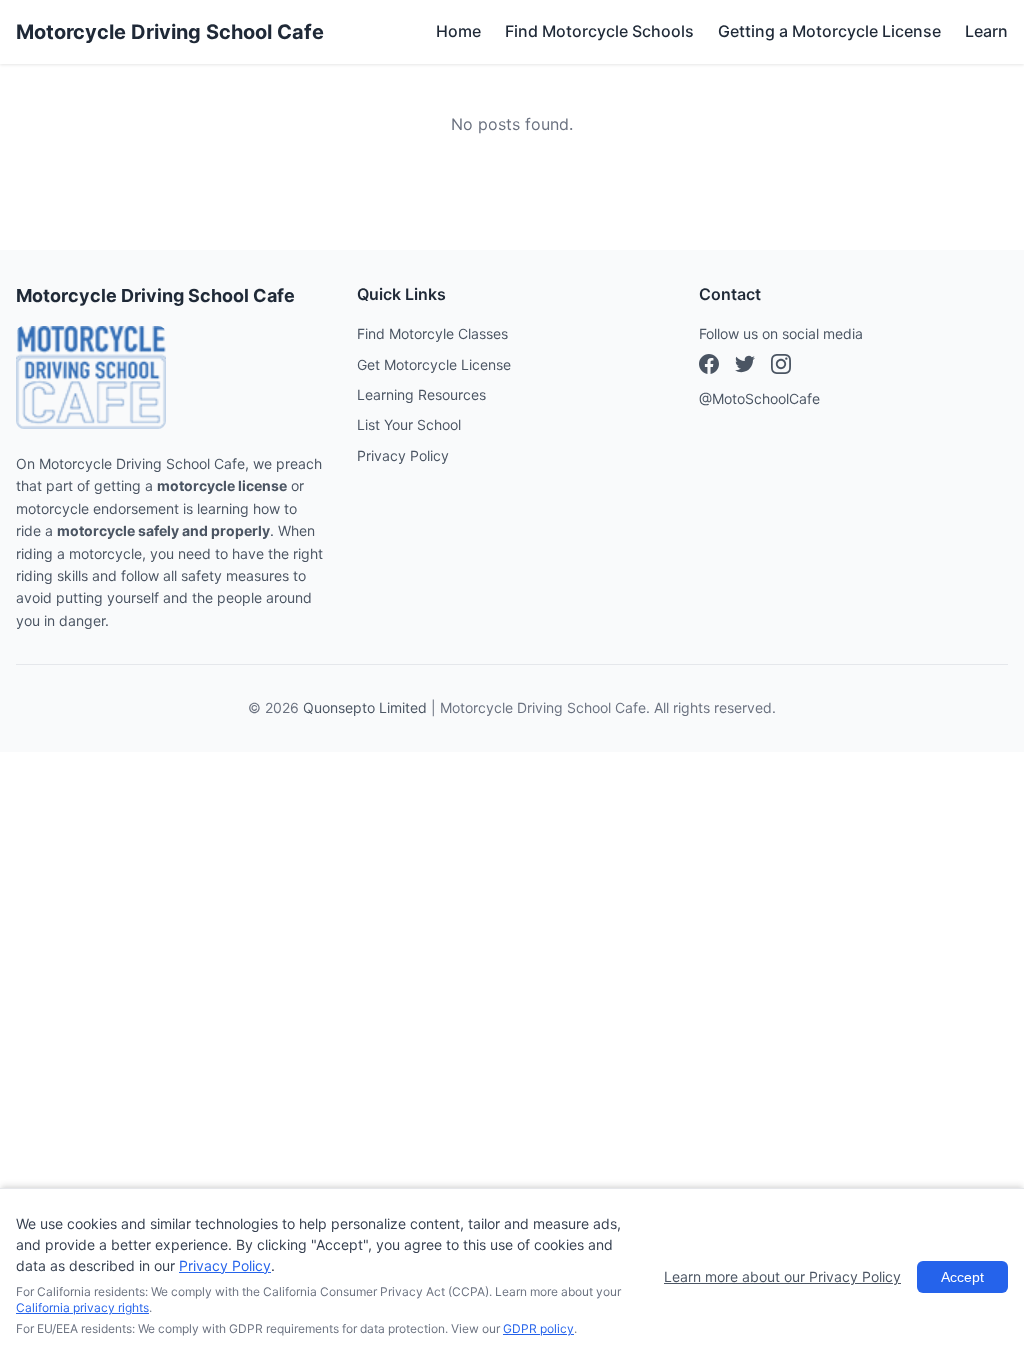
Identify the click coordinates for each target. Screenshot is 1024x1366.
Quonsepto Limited (365, 707)
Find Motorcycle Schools (599, 31)
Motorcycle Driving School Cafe (170, 32)
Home (458, 31)
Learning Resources (421, 394)
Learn (986, 31)
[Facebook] (709, 367)
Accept (962, 1277)
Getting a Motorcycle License (829, 31)
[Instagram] (745, 367)
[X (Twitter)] (781, 367)
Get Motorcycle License (434, 364)
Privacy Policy (403, 455)
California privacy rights (82, 1307)
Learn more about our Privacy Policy (782, 1276)
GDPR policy (538, 1328)
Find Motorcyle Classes (432, 333)
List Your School (409, 424)
